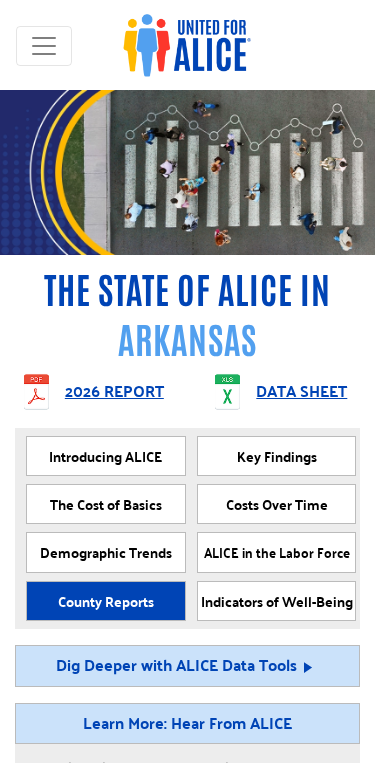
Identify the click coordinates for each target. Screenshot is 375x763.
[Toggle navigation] (44, 46)
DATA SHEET (301, 392)
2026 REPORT (114, 392)
